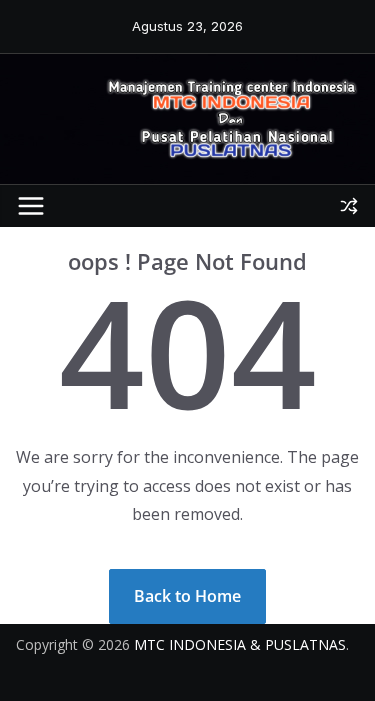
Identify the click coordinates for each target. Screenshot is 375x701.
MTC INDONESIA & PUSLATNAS (240, 644)
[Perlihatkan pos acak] (349, 206)
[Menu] (31, 206)
